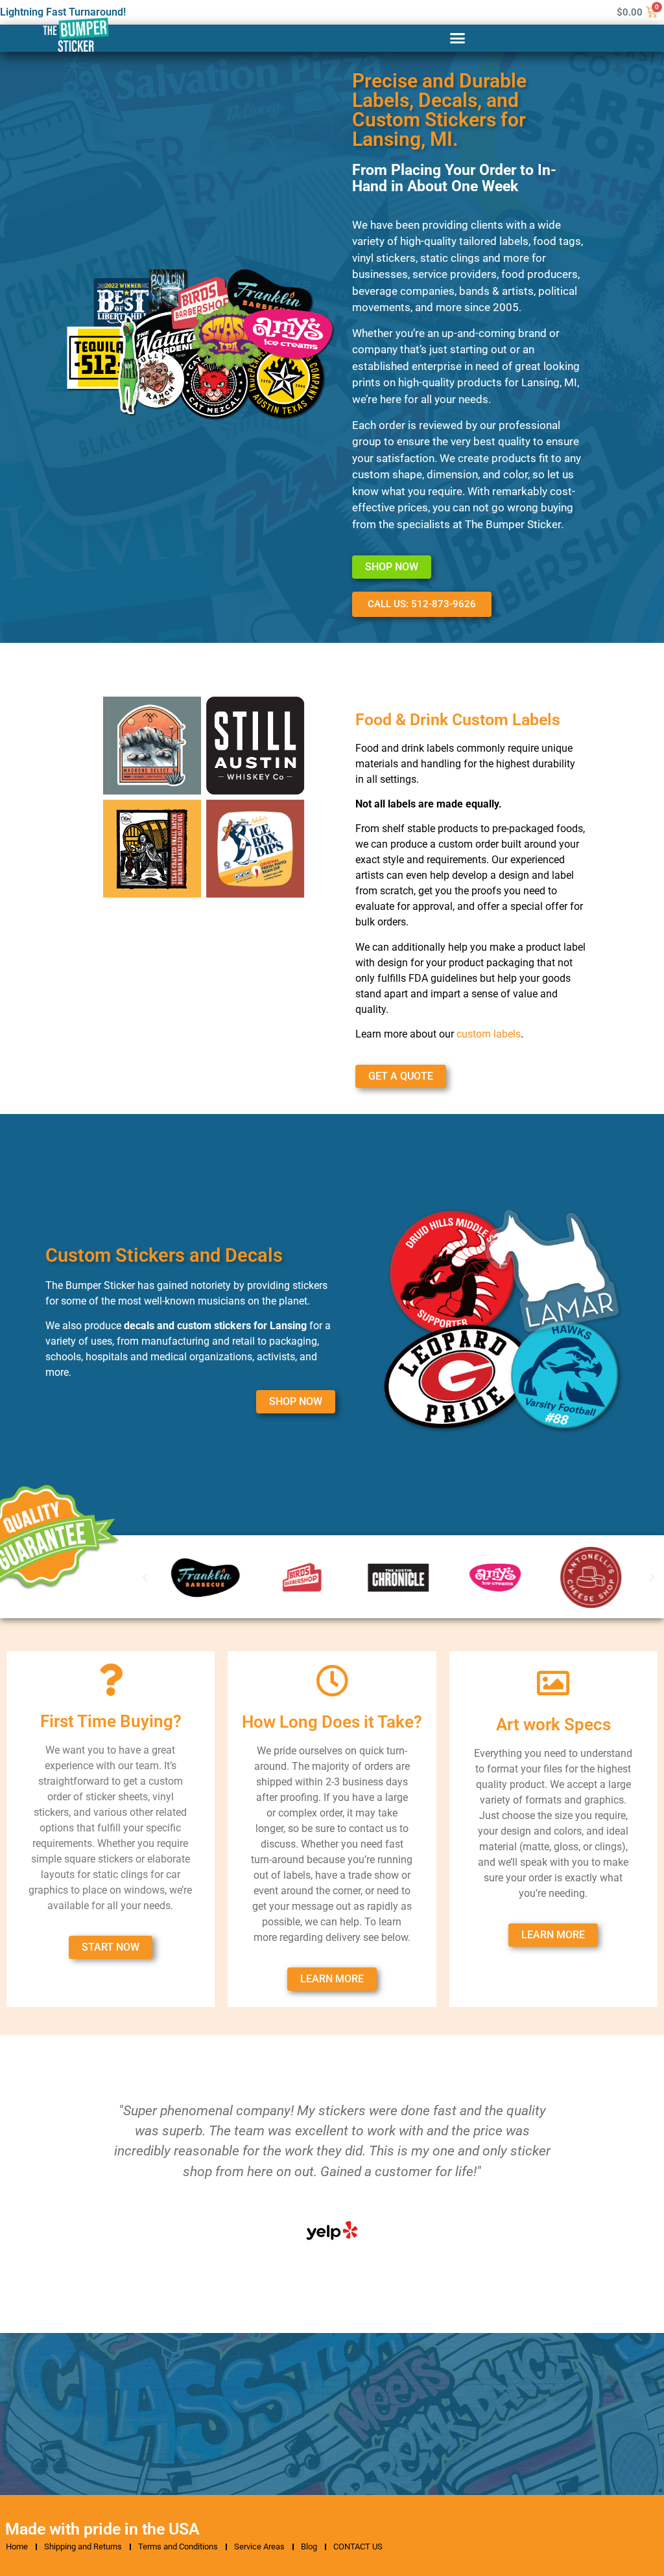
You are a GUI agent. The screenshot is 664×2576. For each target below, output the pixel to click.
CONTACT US (358, 2547)
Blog (309, 2547)
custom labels (489, 1034)
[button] (458, 38)
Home (17, 2547)
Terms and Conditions (178, 2547)
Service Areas (259, 2547)
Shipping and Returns (83, 2547)
